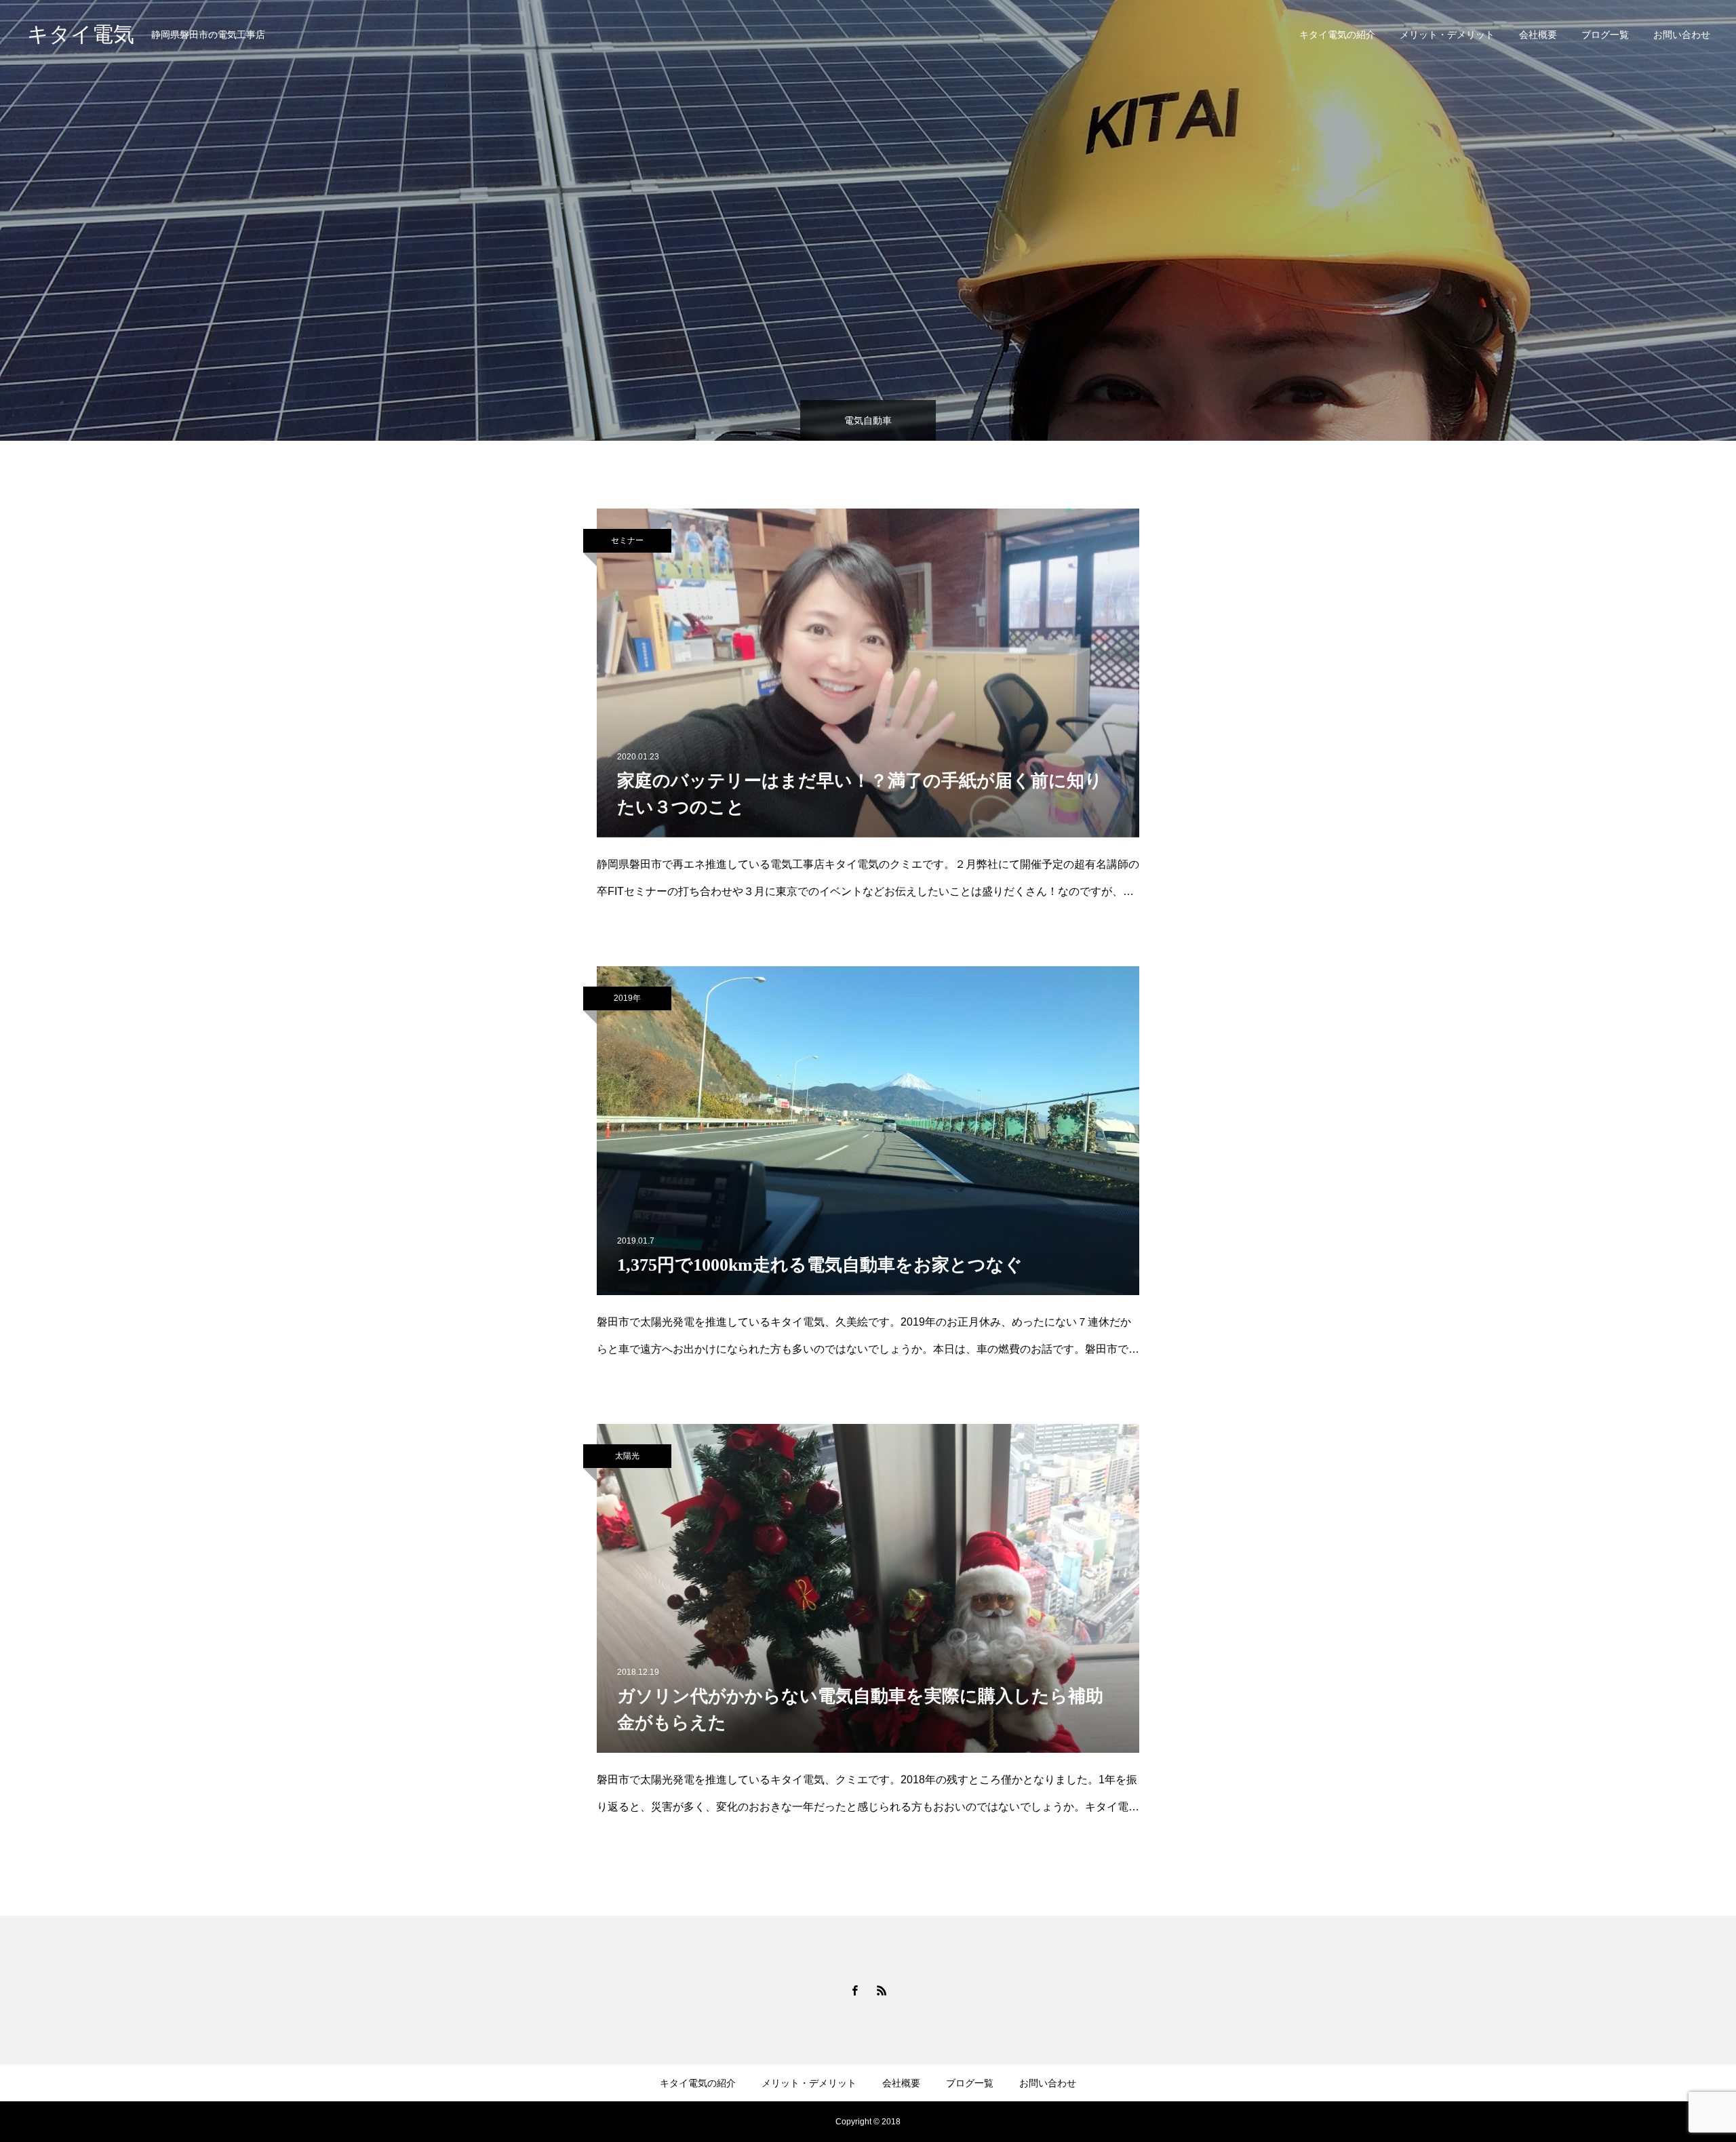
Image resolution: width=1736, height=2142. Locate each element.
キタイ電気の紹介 (1337, 35)
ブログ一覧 (1605, 35)
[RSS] (882, 1990)
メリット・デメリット (1447, 35)
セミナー (627, 540)
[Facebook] (854, 1990)
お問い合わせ (1682, 35)
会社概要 (1538, 35)
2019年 (627, 998)
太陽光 (627, 1456)
